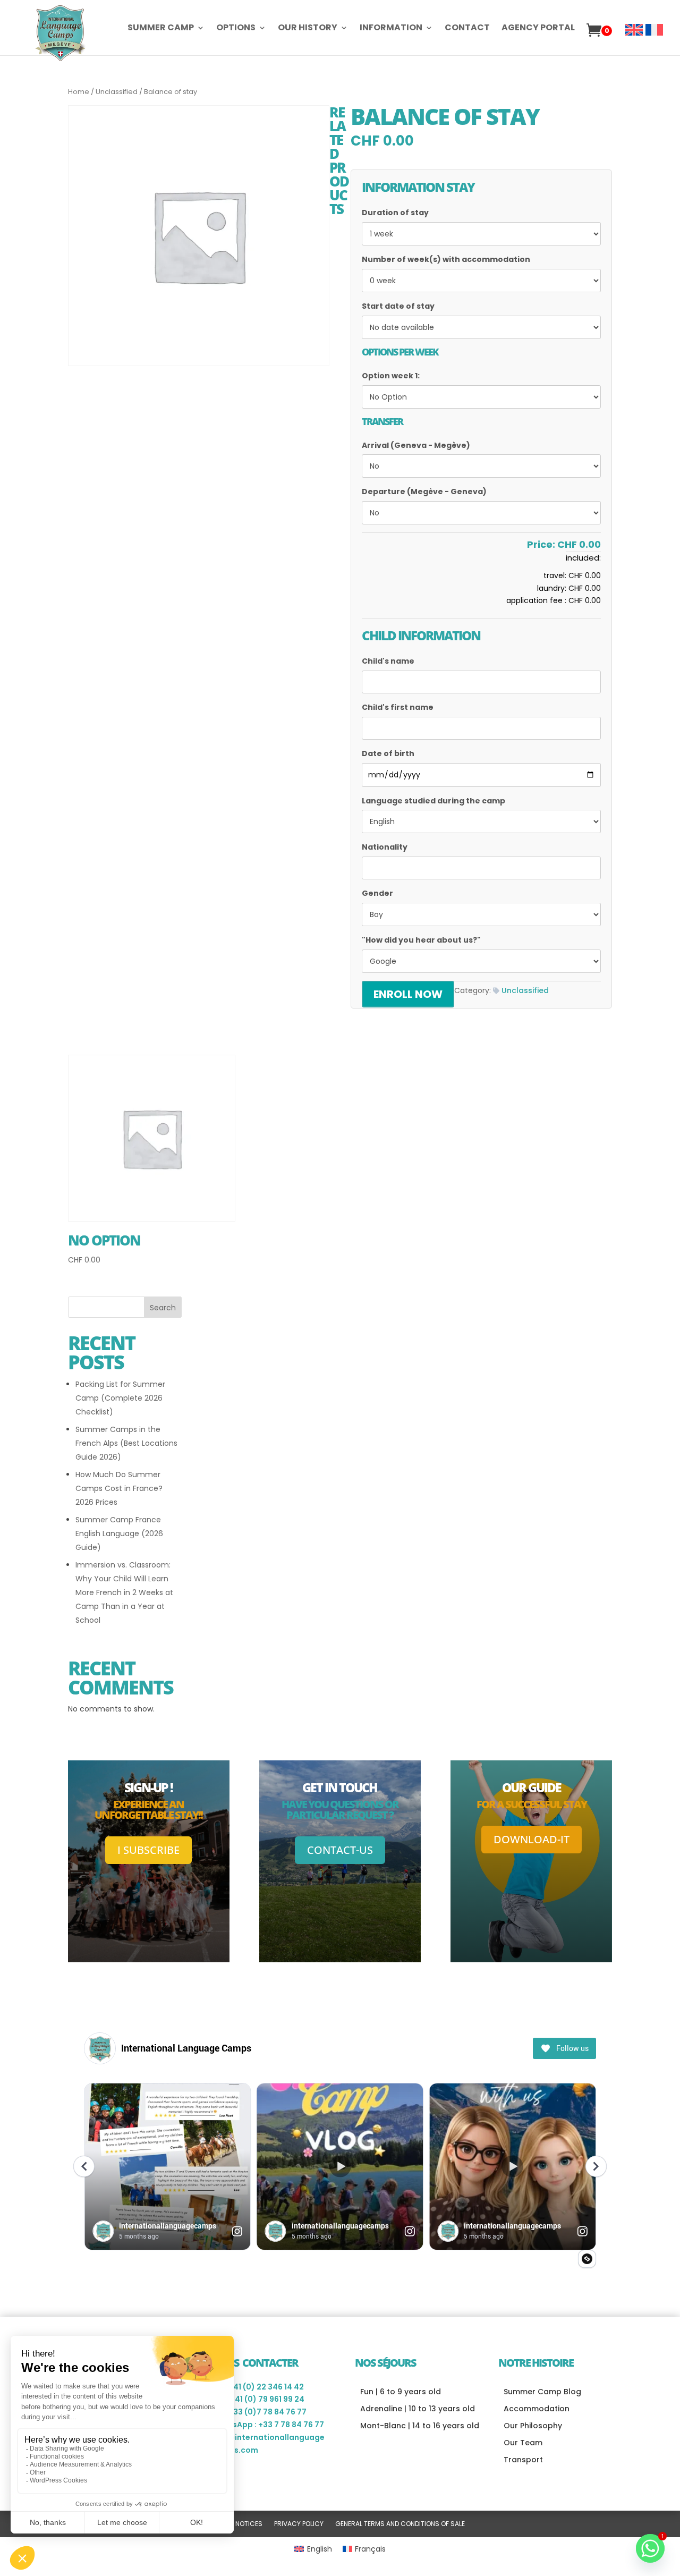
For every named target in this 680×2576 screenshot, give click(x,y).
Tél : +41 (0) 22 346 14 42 (258, 2387)
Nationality (385, 847)
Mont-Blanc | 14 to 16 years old (420, 2426)
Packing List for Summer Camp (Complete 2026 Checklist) (120, 1398)
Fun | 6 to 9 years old (401, 2392)
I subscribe (148, 1850)
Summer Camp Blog (542, 2392)
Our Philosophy (533, 2426)
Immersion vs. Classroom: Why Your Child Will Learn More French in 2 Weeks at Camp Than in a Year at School (124, 1592)
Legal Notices (239, 2524)
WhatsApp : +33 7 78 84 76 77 (268, 2425)
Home (79, 92)
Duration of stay (395, 213)
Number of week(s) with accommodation (446, 259)
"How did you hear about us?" (421, 940)
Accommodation (537, 2409)
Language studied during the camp (433, 801)
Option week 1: (391, 376)
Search (163, 1308)
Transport (523, 2460)
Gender (377, 893)
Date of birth (388, 753)
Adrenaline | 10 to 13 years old (418, 2409)
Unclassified (117, 92)
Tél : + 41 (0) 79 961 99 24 (258, 2399)
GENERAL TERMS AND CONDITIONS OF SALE (400, 2524)
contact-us (340, 1850)
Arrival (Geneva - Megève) (416, 445)
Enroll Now (408, 994)
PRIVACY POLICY (299, 2524)
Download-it (532, 1839)
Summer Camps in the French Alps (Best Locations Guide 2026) (126, 1443)
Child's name (388, 661)
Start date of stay (398, 306)
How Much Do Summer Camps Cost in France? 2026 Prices (119, 1488)
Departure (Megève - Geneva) (424, 492)
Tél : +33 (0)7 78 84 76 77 (259, 2412)
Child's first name (398, 707)
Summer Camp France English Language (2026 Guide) (119, 1533)
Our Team (523, 2443)
